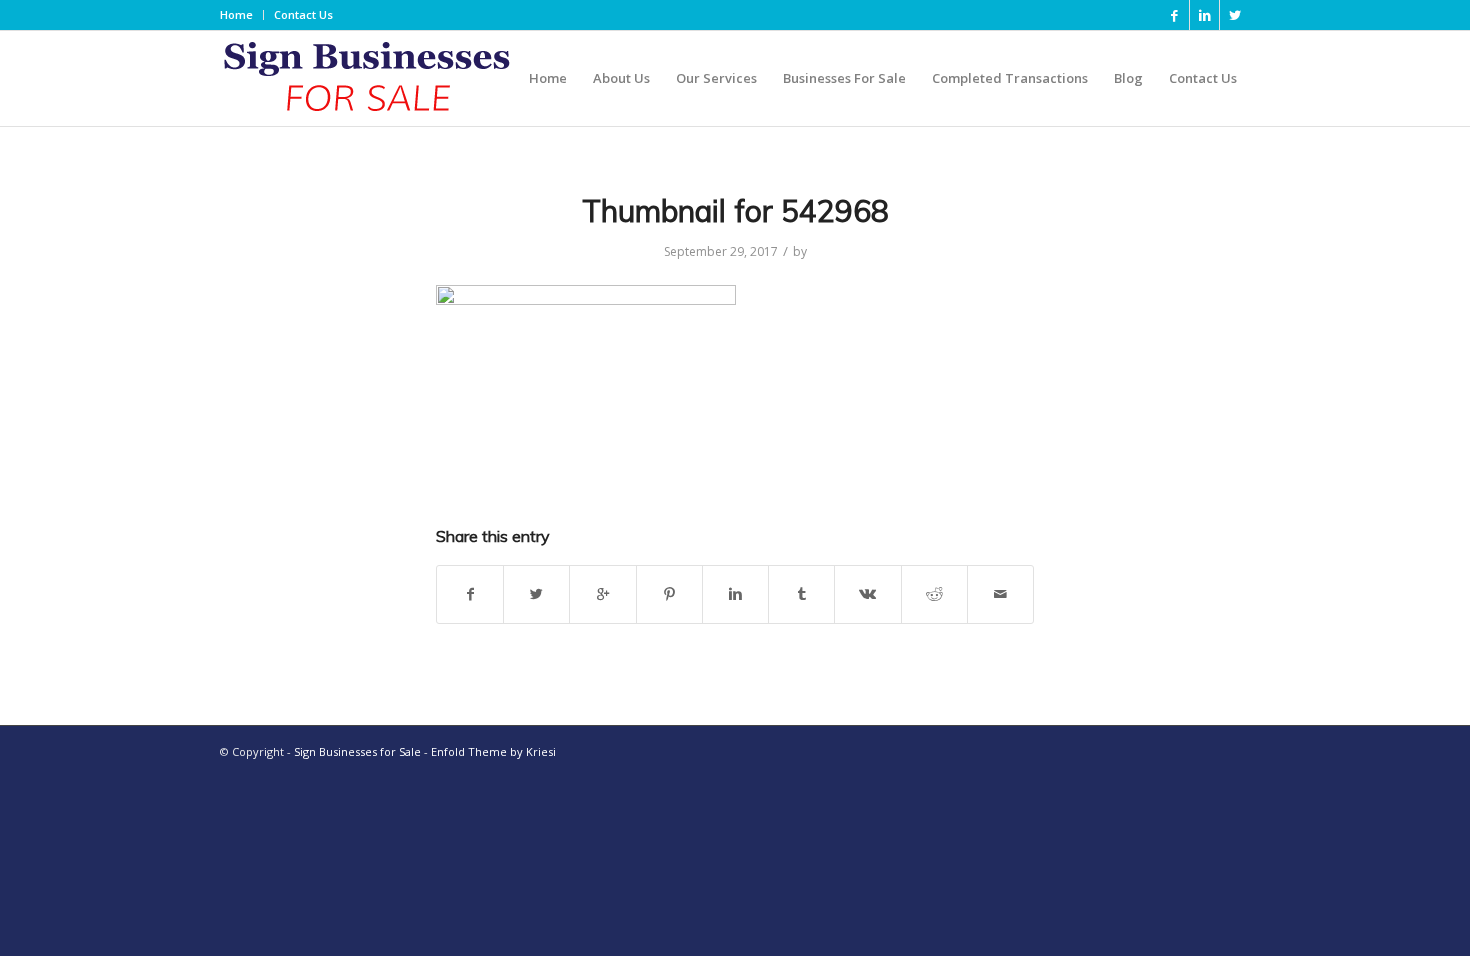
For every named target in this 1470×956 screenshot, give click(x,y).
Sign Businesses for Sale (357, 751)
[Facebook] (1174, 15)
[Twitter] (1235, 15)
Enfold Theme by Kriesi (493, 751)
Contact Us (303, 14)
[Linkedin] (1204, 15)
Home (236, 14)
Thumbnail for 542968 (735, 211)
